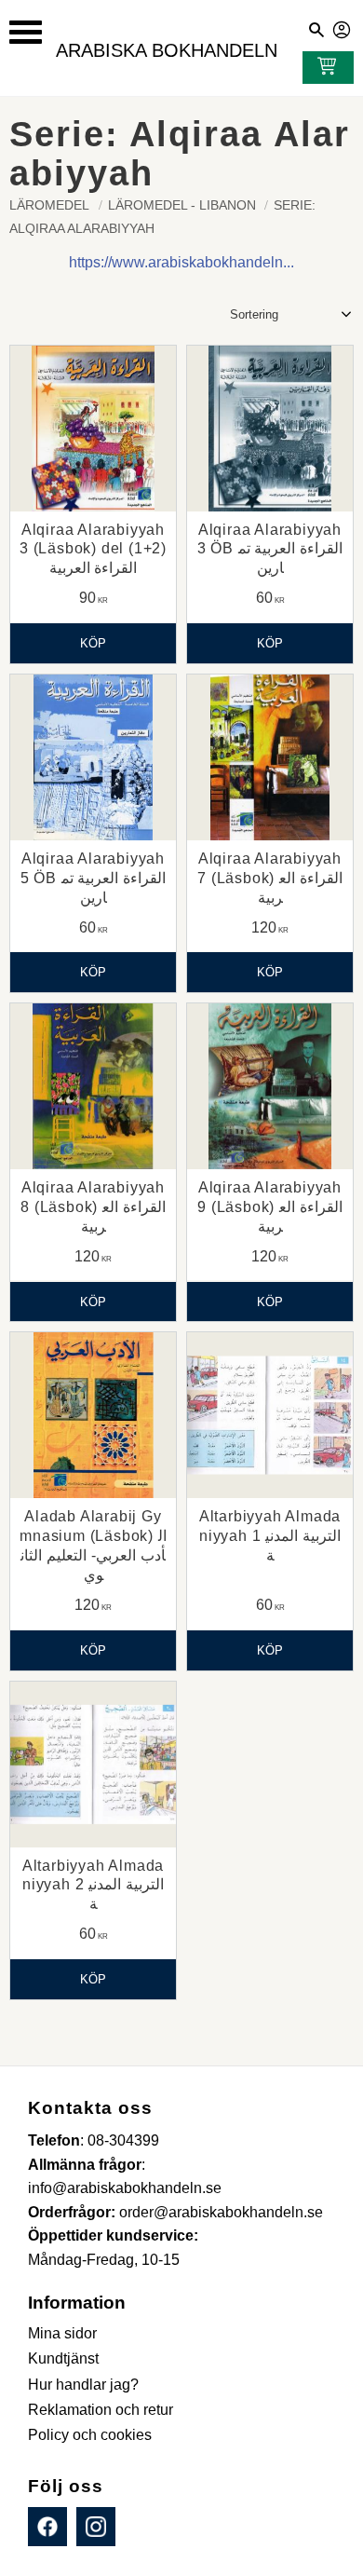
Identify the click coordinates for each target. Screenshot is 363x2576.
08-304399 (123, 2140)
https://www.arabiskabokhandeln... (181, 262)
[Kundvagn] (323, 68)
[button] (26, 32)
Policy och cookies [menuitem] (90, 2435)
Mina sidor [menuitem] (62, 2333)
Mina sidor (343, 27)
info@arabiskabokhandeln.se (125, 2188)
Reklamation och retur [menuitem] (101, 2410)
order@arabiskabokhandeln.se (221, 2212)
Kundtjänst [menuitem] (63, 2358)
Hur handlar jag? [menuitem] (83, 2385)
